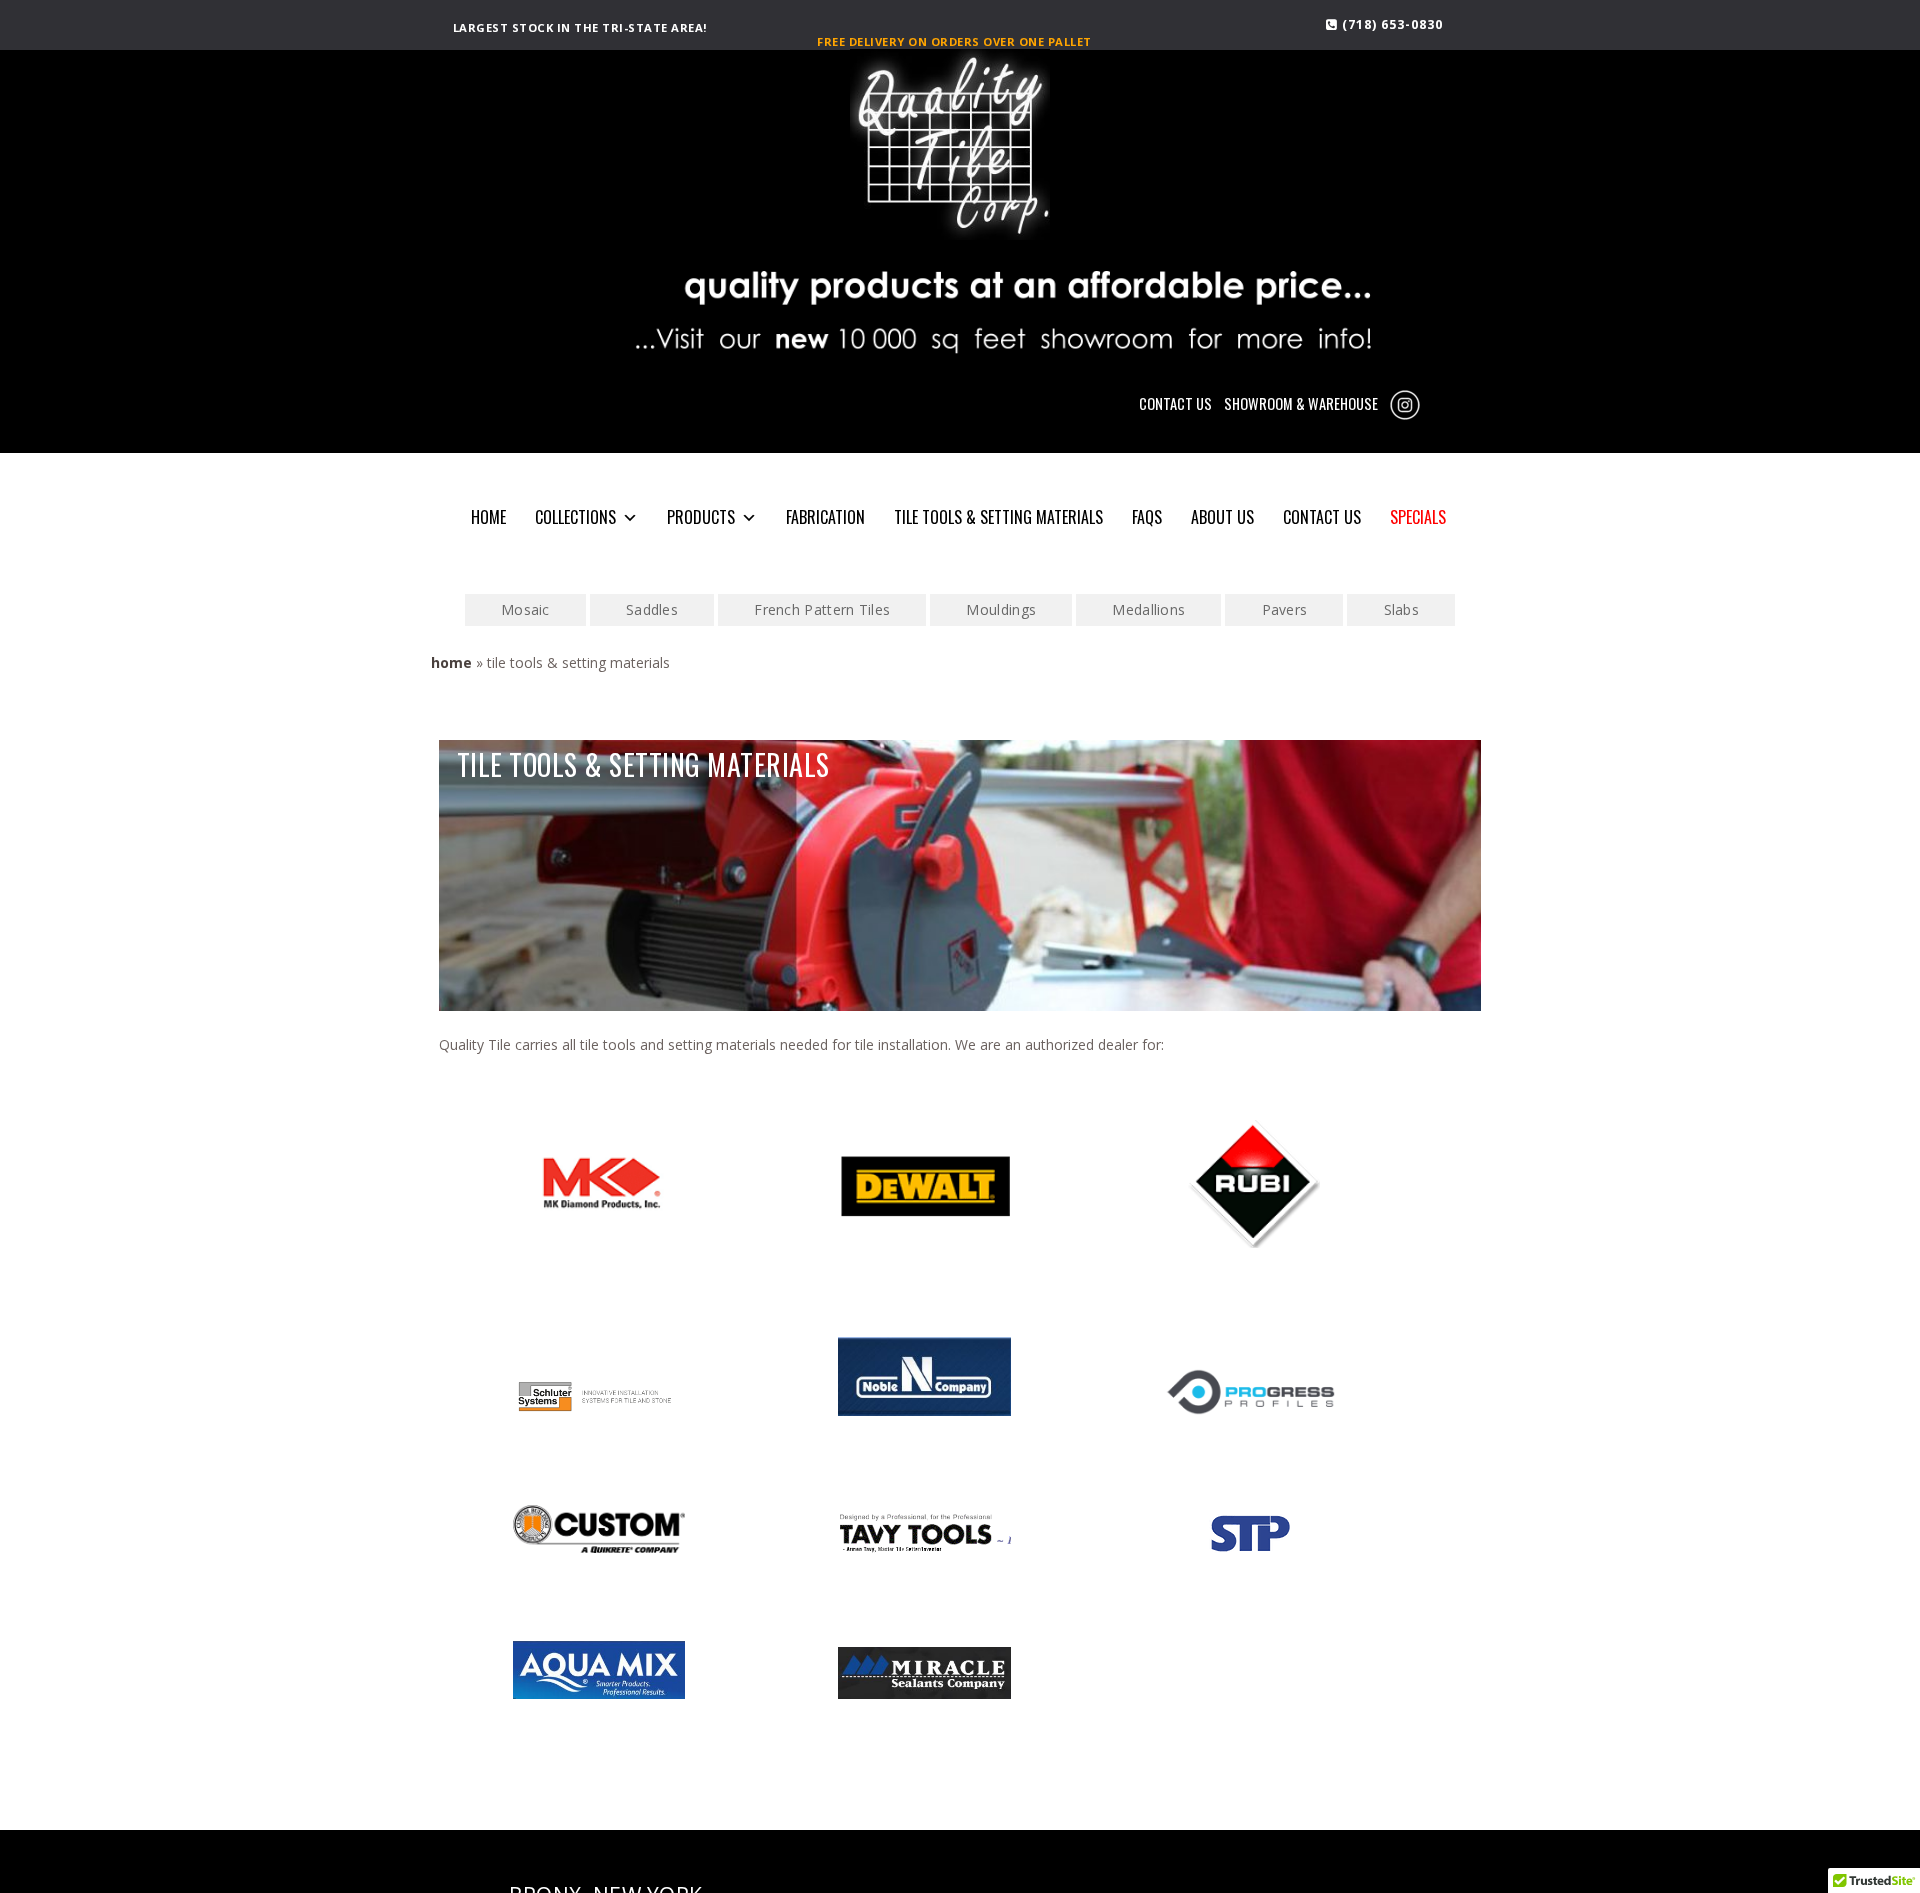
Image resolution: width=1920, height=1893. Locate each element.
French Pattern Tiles (822, 609)
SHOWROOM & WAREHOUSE (1301, 403)
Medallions (1148, 609)
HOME (488, 517)
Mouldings (1001, 609)
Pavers (1285, 609)
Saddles (652, 609)
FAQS (1147, 517)
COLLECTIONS (575, 517)
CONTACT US (1175, 403)
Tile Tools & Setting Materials (998, 517)
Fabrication (825, 517)
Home (451, 662)
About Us (1222, 517)
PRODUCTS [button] (701, 517)
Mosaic (525, 609)
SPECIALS (1418, 517)
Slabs (1402, 609)
